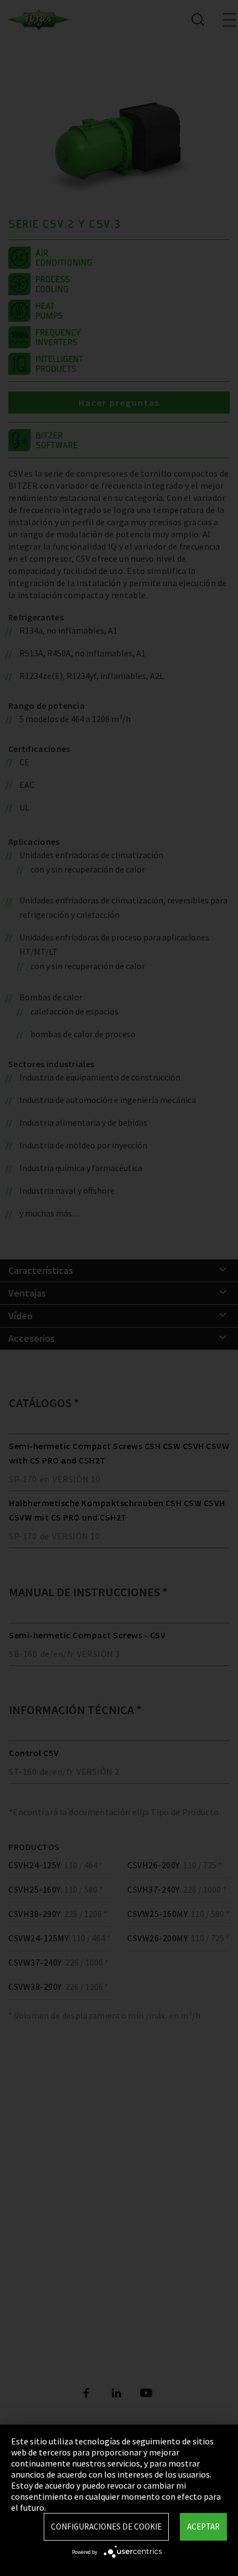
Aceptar (203, 2527)
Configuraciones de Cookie (106, 2527)
